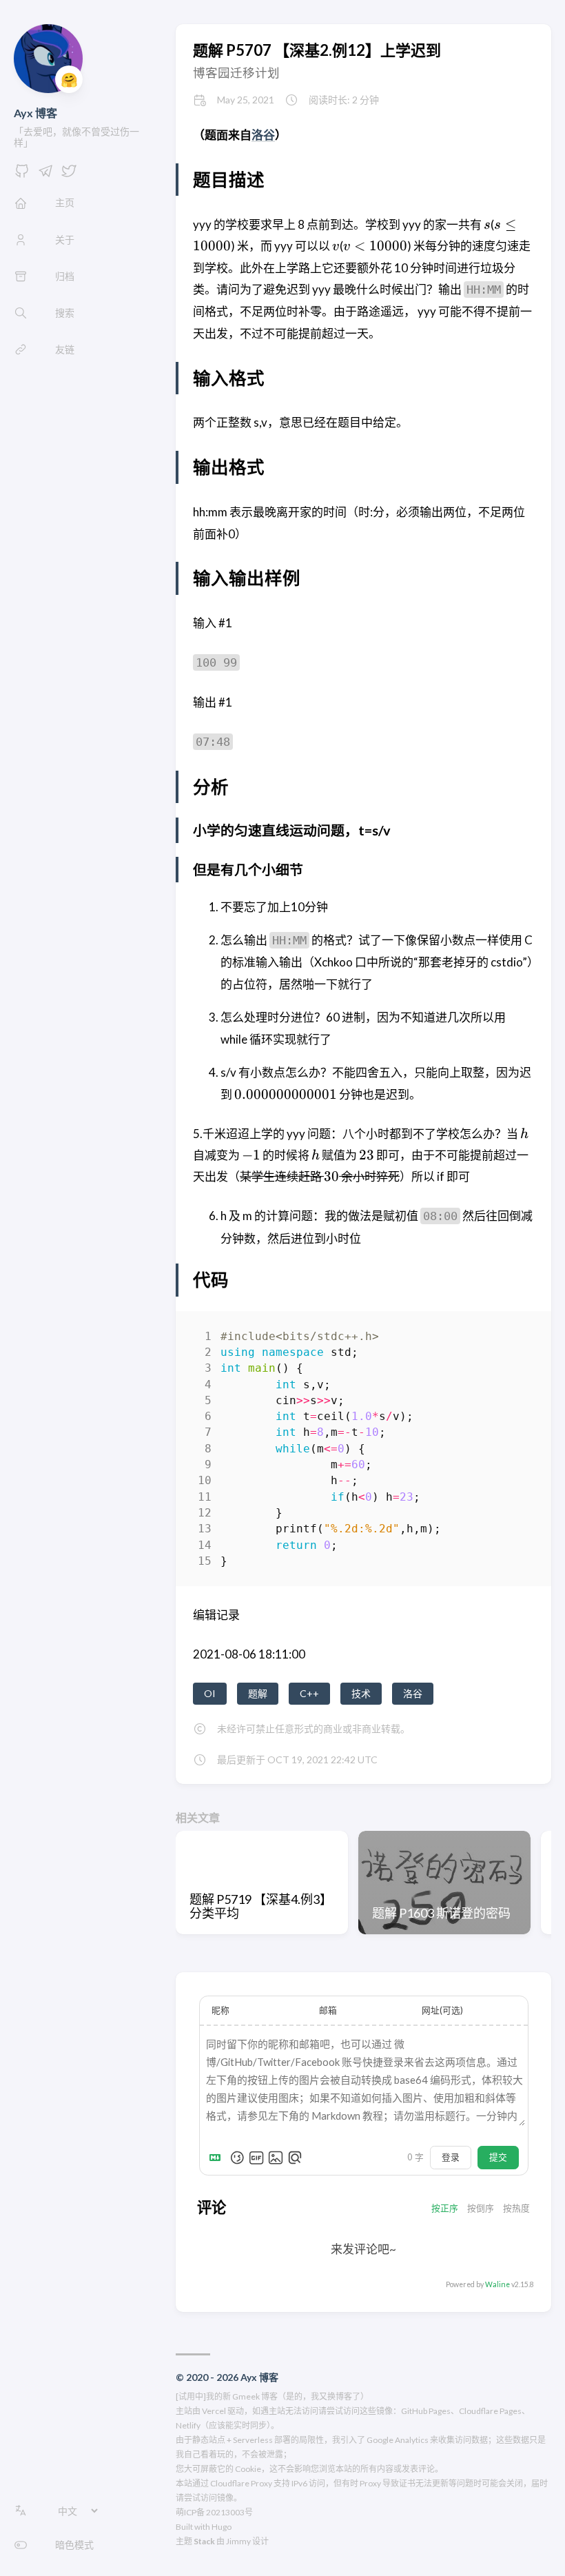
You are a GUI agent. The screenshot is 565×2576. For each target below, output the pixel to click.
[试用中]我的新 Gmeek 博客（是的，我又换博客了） (272, 2396)
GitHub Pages (426, 2411)
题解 (258, 1693)
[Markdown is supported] (218, 2158)
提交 (498, 2157)
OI (210, 1693)
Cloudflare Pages (490, 2411)
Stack (204, 2541)
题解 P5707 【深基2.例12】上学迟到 (317, 50)
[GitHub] (22, 175)
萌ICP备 (190, 2512)
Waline (497, 2284)
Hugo (222, 2527)
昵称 (220, 2010)
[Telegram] (45, 175)
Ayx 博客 (35, 113)
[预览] (295, 2158)
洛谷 (263, 135)
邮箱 (328, 2010)
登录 (451, 2157)
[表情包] (256, 2158)
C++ (309, 1693)
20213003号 (229, 2512)
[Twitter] (69, 175)
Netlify (188, 2425)
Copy (512, 1339)
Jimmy (238, 2541)
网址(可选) (442, 2010)
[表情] (237, 2158)
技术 (361, 1693)
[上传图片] (276, 2158)
